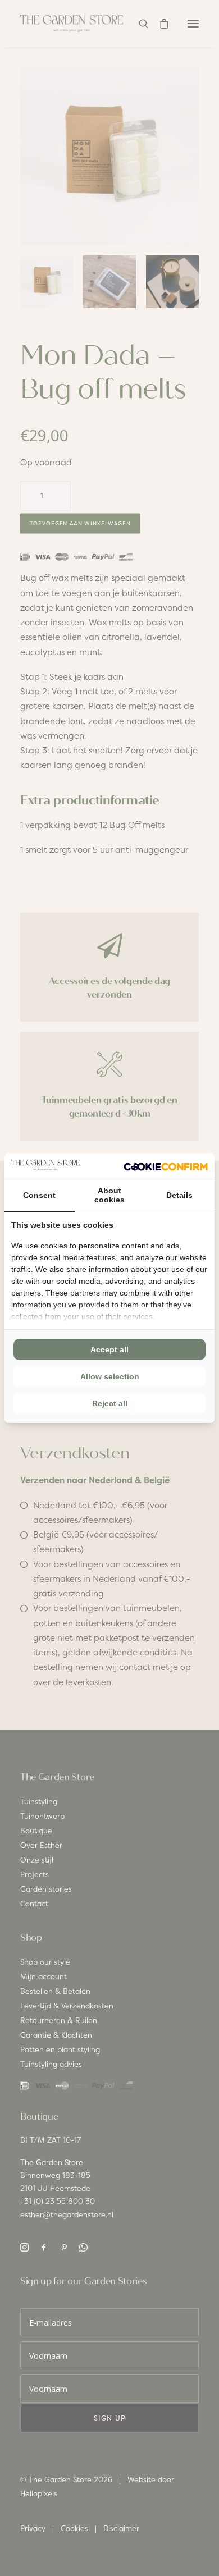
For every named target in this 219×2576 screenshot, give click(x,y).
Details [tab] (179, 1195)
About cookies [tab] (109, 1195)
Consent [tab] (39, 1195)
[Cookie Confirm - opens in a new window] (166, 1166)
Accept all (109, 1349)
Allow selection (110, 1376)
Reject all (110, 1403)
